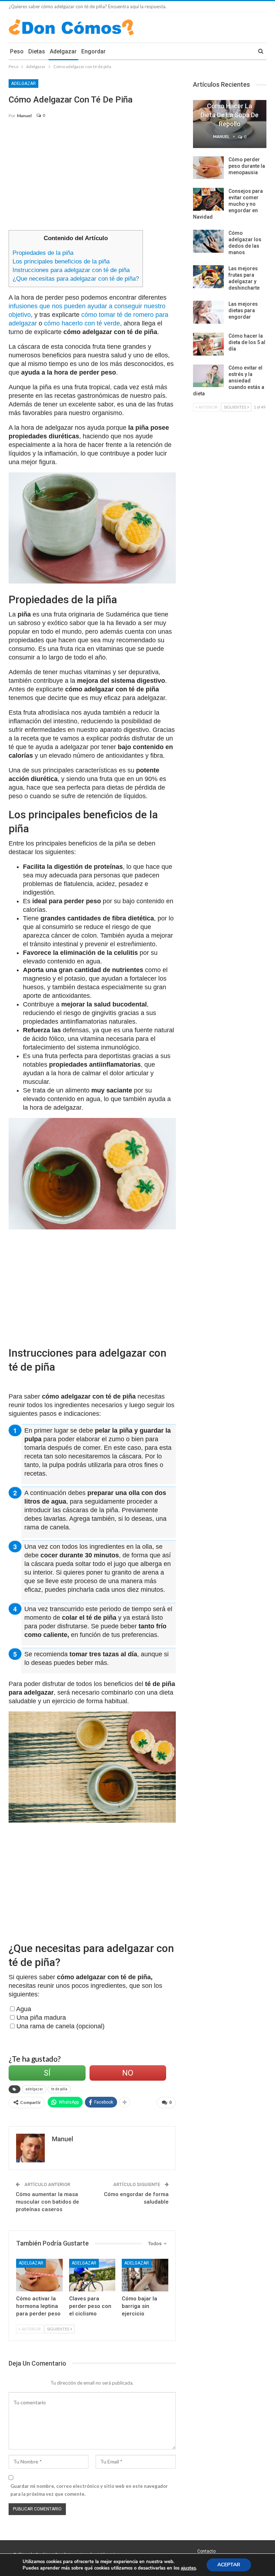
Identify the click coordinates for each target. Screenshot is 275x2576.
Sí (47, 2073)
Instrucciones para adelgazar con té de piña (71, 270)
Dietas (37, 51)
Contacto (206, 2551)
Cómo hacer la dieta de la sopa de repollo (230, 115)
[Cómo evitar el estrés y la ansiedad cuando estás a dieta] (208, 376)
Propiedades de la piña (43, 253)
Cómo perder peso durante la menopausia (247, 166)
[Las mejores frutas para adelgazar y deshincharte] (208, 277)
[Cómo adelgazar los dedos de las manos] (208, 241)
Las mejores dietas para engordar (243, 310)
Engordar (93, 51)
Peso (17, 51)
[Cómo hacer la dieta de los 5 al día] (208, 344)
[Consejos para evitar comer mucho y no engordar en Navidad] (208, 199)
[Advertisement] (92, 178)
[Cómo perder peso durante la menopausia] (208, 168)
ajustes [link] (188, 2568)
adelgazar (34, 2089)
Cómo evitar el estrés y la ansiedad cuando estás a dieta (229, 381)
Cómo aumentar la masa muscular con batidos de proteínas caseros (47, 2202)
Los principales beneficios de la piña (61, 261)
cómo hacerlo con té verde (82, 323)
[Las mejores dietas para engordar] (208, 312)
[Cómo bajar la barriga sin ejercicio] (145, 2275)
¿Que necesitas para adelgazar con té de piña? (76, 279)
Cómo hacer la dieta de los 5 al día (247, 342)
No (128, 2073)
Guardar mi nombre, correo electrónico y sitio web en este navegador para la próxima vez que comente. (89, 2490)
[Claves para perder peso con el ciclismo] (92, 2275)
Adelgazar (63, 51)
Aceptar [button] (229, 2565)
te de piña (59, 2089)
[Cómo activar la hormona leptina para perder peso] (39, 2275)
